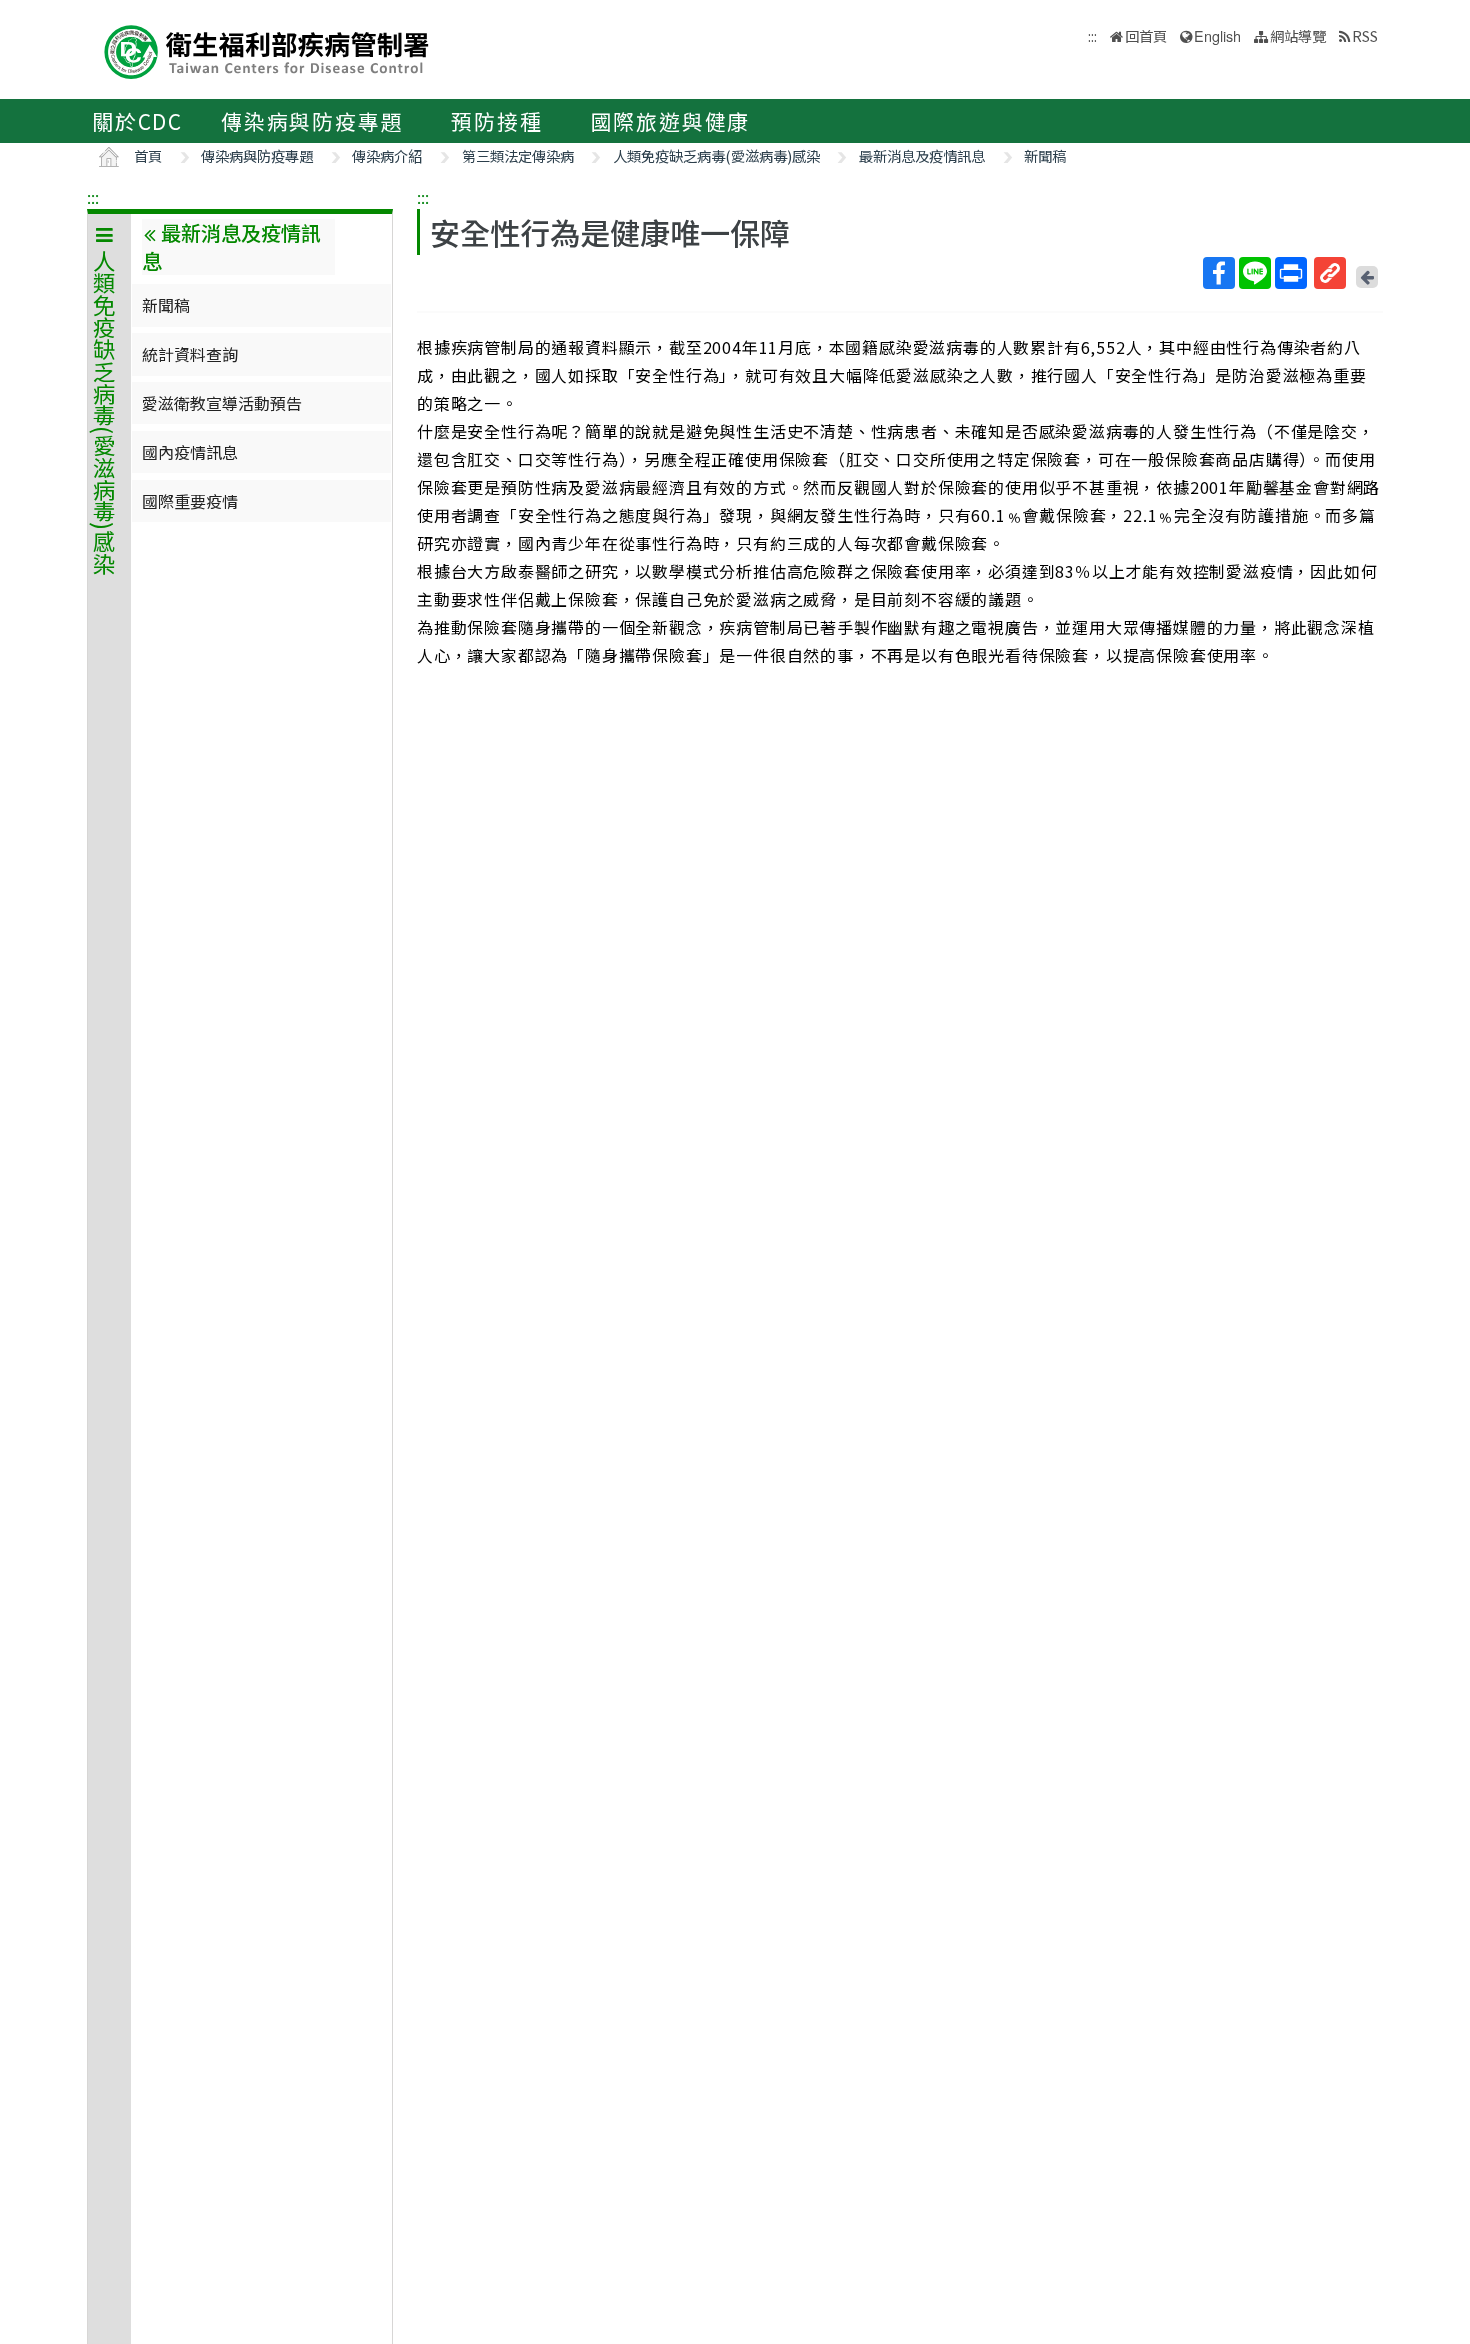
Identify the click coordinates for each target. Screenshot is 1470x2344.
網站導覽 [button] (1298, 35)
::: (93, 197)
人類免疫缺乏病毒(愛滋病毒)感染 (716, 155)
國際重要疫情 (190, 501)
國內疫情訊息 (190, 452)
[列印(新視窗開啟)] (1291, 273)
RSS (1365, 35)
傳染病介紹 (387, 155)
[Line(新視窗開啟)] (1255, 273)
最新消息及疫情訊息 (922, 155)
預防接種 (496, 121)
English (1217, 35)
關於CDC (137, 121)
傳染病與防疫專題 (312, 121)
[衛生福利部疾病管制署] (267, 49)
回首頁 (1146, 35)
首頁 (148, 155)
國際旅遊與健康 (671, 121)
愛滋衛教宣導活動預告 (222, 403)
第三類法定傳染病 (518, 155)
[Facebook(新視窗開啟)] (1219, 273)
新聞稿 (1045, 155)
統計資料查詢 (190, 354)
